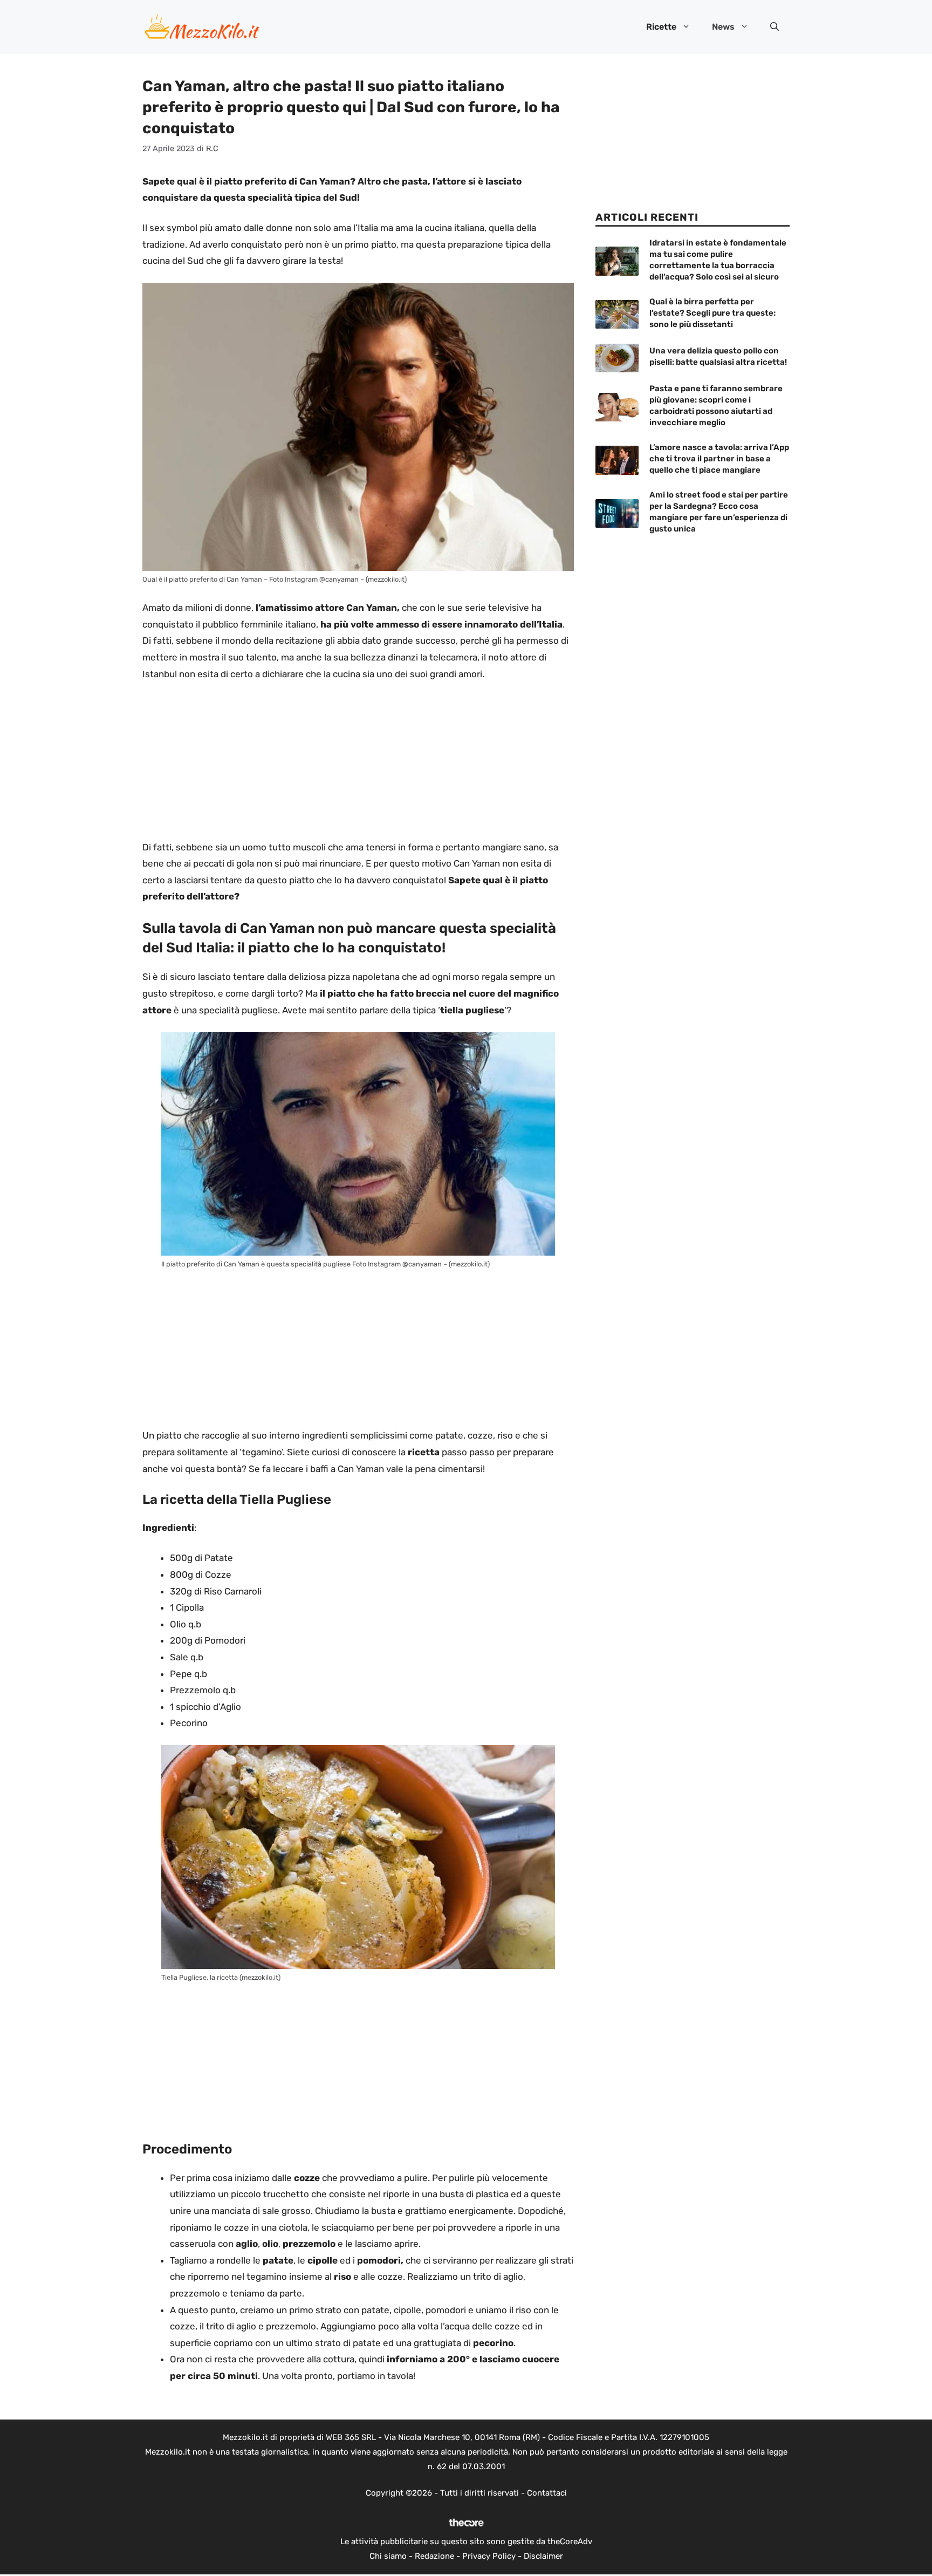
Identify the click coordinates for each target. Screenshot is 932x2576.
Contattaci (547, 2493)
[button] (775, 27)
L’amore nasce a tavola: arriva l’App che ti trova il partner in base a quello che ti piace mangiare (719, 459)
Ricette (661, 27)
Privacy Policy (489, 2556)
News (723, 27)
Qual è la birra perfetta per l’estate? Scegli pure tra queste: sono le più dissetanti (712, 313)
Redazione (434, 2556)
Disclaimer (543, 2556)
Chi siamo (388, 2556)
